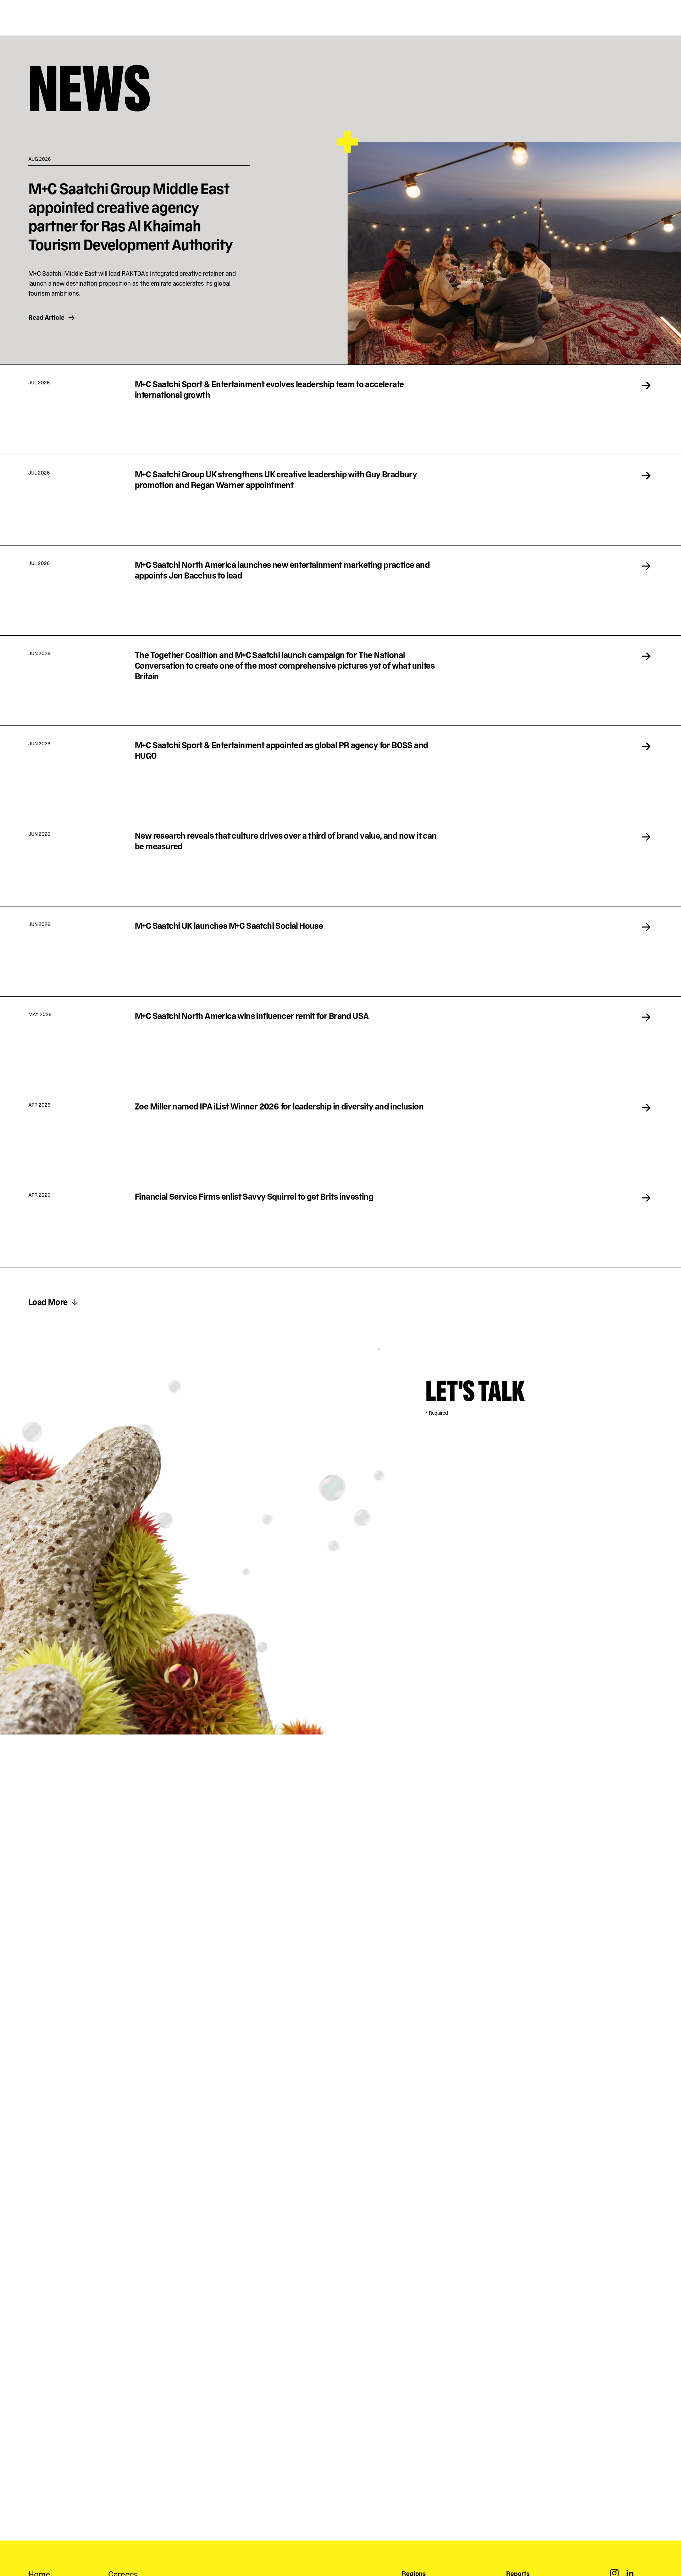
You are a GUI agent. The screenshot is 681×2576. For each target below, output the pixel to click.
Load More (48, 1302)
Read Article (46, 317)
